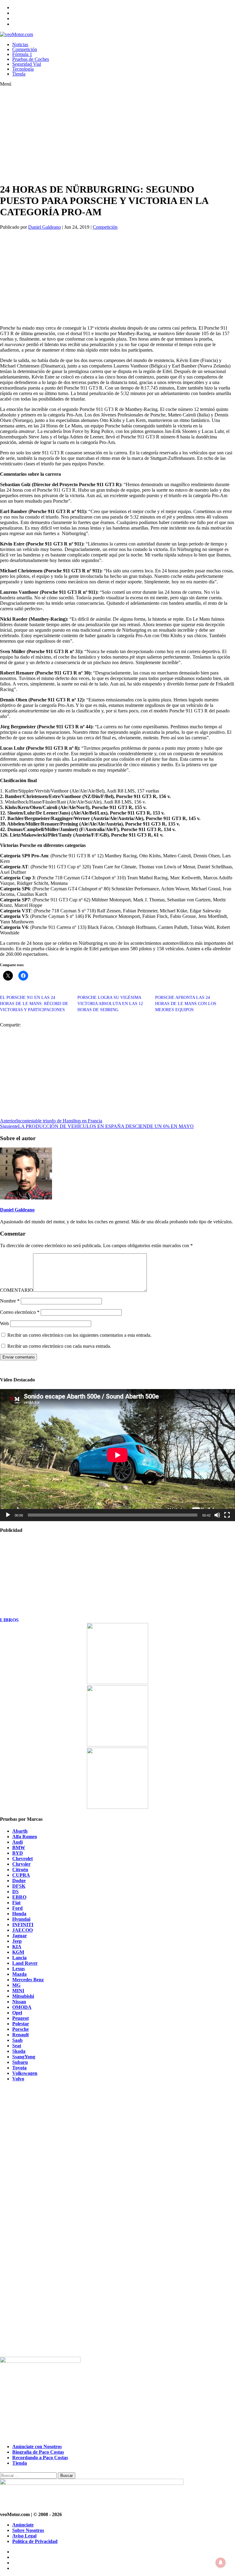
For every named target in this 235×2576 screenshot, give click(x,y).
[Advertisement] (106, 135)
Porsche (21, 2029)
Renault (21, 2035)
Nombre (10, 1301)
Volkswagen (25, 2073)
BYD (18, 1853)
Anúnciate (23, 2525)
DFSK (19, 1886)
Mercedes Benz (28, 1980)
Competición (25, 49)
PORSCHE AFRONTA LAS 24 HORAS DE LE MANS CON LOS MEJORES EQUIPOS (186, 1004)
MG (16, 1985)
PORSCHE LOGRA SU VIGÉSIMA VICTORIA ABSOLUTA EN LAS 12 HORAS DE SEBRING (110, 1004)
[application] (117, 1455)
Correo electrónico (20, 1312)
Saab (17, 2040)
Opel (17, 2013)
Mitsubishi (23, 1996)
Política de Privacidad (35, 2541)
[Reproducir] (8, 1515)
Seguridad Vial (27, 64)
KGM (18, 1952)
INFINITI (23, 1925)
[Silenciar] (217, 1515)
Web (4, 1323)
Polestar (21, 2024)
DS (15, 1892)
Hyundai (21, 1919)
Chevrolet (22, 1859)
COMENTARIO (17, 1290)
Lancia (19, 1958)
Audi (17, 1842)
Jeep (17, 1941)
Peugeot (21, 2018)
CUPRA (21, 1875)
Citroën (20, 1870)
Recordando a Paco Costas (40, 2458)
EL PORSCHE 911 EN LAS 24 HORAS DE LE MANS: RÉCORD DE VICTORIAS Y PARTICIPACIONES (34, 1004)
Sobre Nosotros (28, 2530)
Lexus (19, 1969)
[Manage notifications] (221, 2563)
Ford (17, 1908)
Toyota (19, 2068)
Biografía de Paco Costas (38, 2452)
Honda (19, 1914)
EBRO (19, 1897)
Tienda (19, 74)
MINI (18, 1991)
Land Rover (25, 1963)
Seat (17, 2046)
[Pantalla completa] (227, 1515)
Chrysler (21, 1864)
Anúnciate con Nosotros (37, 2447)
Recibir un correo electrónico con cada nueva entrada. (59, 1346)
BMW (19, 1848)
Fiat (16, 1903)
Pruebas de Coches (31, 59)
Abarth (20, 1831)
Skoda (19, 2051)
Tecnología (23, 69)
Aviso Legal (24, 2536)
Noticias (20, 44)
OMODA (22, 2007)
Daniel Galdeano (45, 227)
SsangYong (24, 2057)
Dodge (19, 1881)
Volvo (18, 2079)
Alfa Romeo (25, 1837)
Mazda (19, 1974)
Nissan (19, 2002)
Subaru (20, 2062)
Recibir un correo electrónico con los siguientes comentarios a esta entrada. (79, 1335)
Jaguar (20, 1936)
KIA (17, 1947)
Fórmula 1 (22, 54)
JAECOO (22, 1930)
